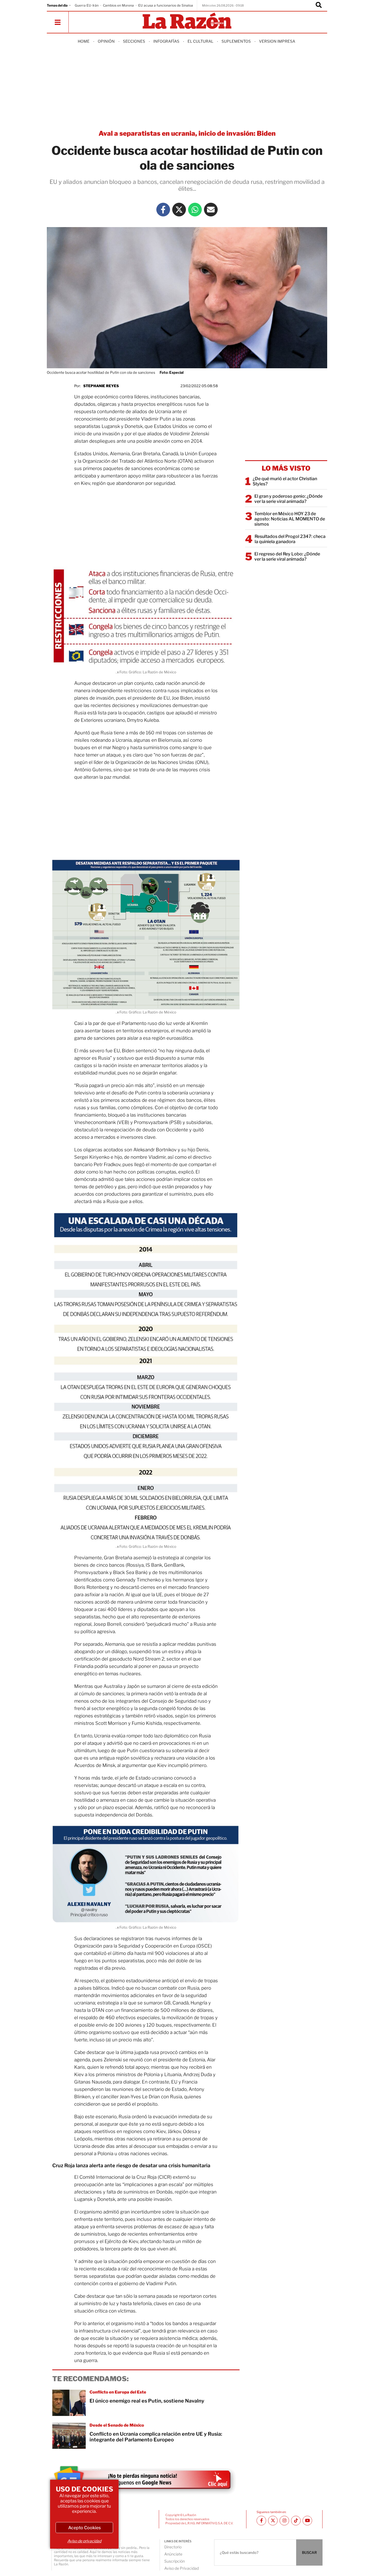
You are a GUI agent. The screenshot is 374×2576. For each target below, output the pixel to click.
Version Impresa (277, 41)
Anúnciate (173, 2554)
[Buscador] (319, 5)
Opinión (106, 41)
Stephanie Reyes (101, 386)
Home (84, 41)
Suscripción (175, 2561)
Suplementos (236, 41)
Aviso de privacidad (84, 2541)
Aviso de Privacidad (182, 2568)
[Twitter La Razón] (179, 210)
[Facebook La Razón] (163, 210)
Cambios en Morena (118, 5)
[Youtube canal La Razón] (307, 2521)
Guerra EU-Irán (87, 5)
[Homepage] (187, 21)
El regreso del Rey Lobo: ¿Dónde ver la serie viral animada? (287, 557)
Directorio (173, 2547)
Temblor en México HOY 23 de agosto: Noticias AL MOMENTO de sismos (290, 519)
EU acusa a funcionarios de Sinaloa (166, 5)
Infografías (166, 41)
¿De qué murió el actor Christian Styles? (285, 481)
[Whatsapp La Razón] (195, 210)
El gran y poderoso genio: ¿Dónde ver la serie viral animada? (288, 499)
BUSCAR (309, 2552)
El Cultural (200, 41)
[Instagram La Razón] (284, 2521)
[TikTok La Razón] (296, 2521)
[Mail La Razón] (211, 210)
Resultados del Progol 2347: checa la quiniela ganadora (290, 539)
